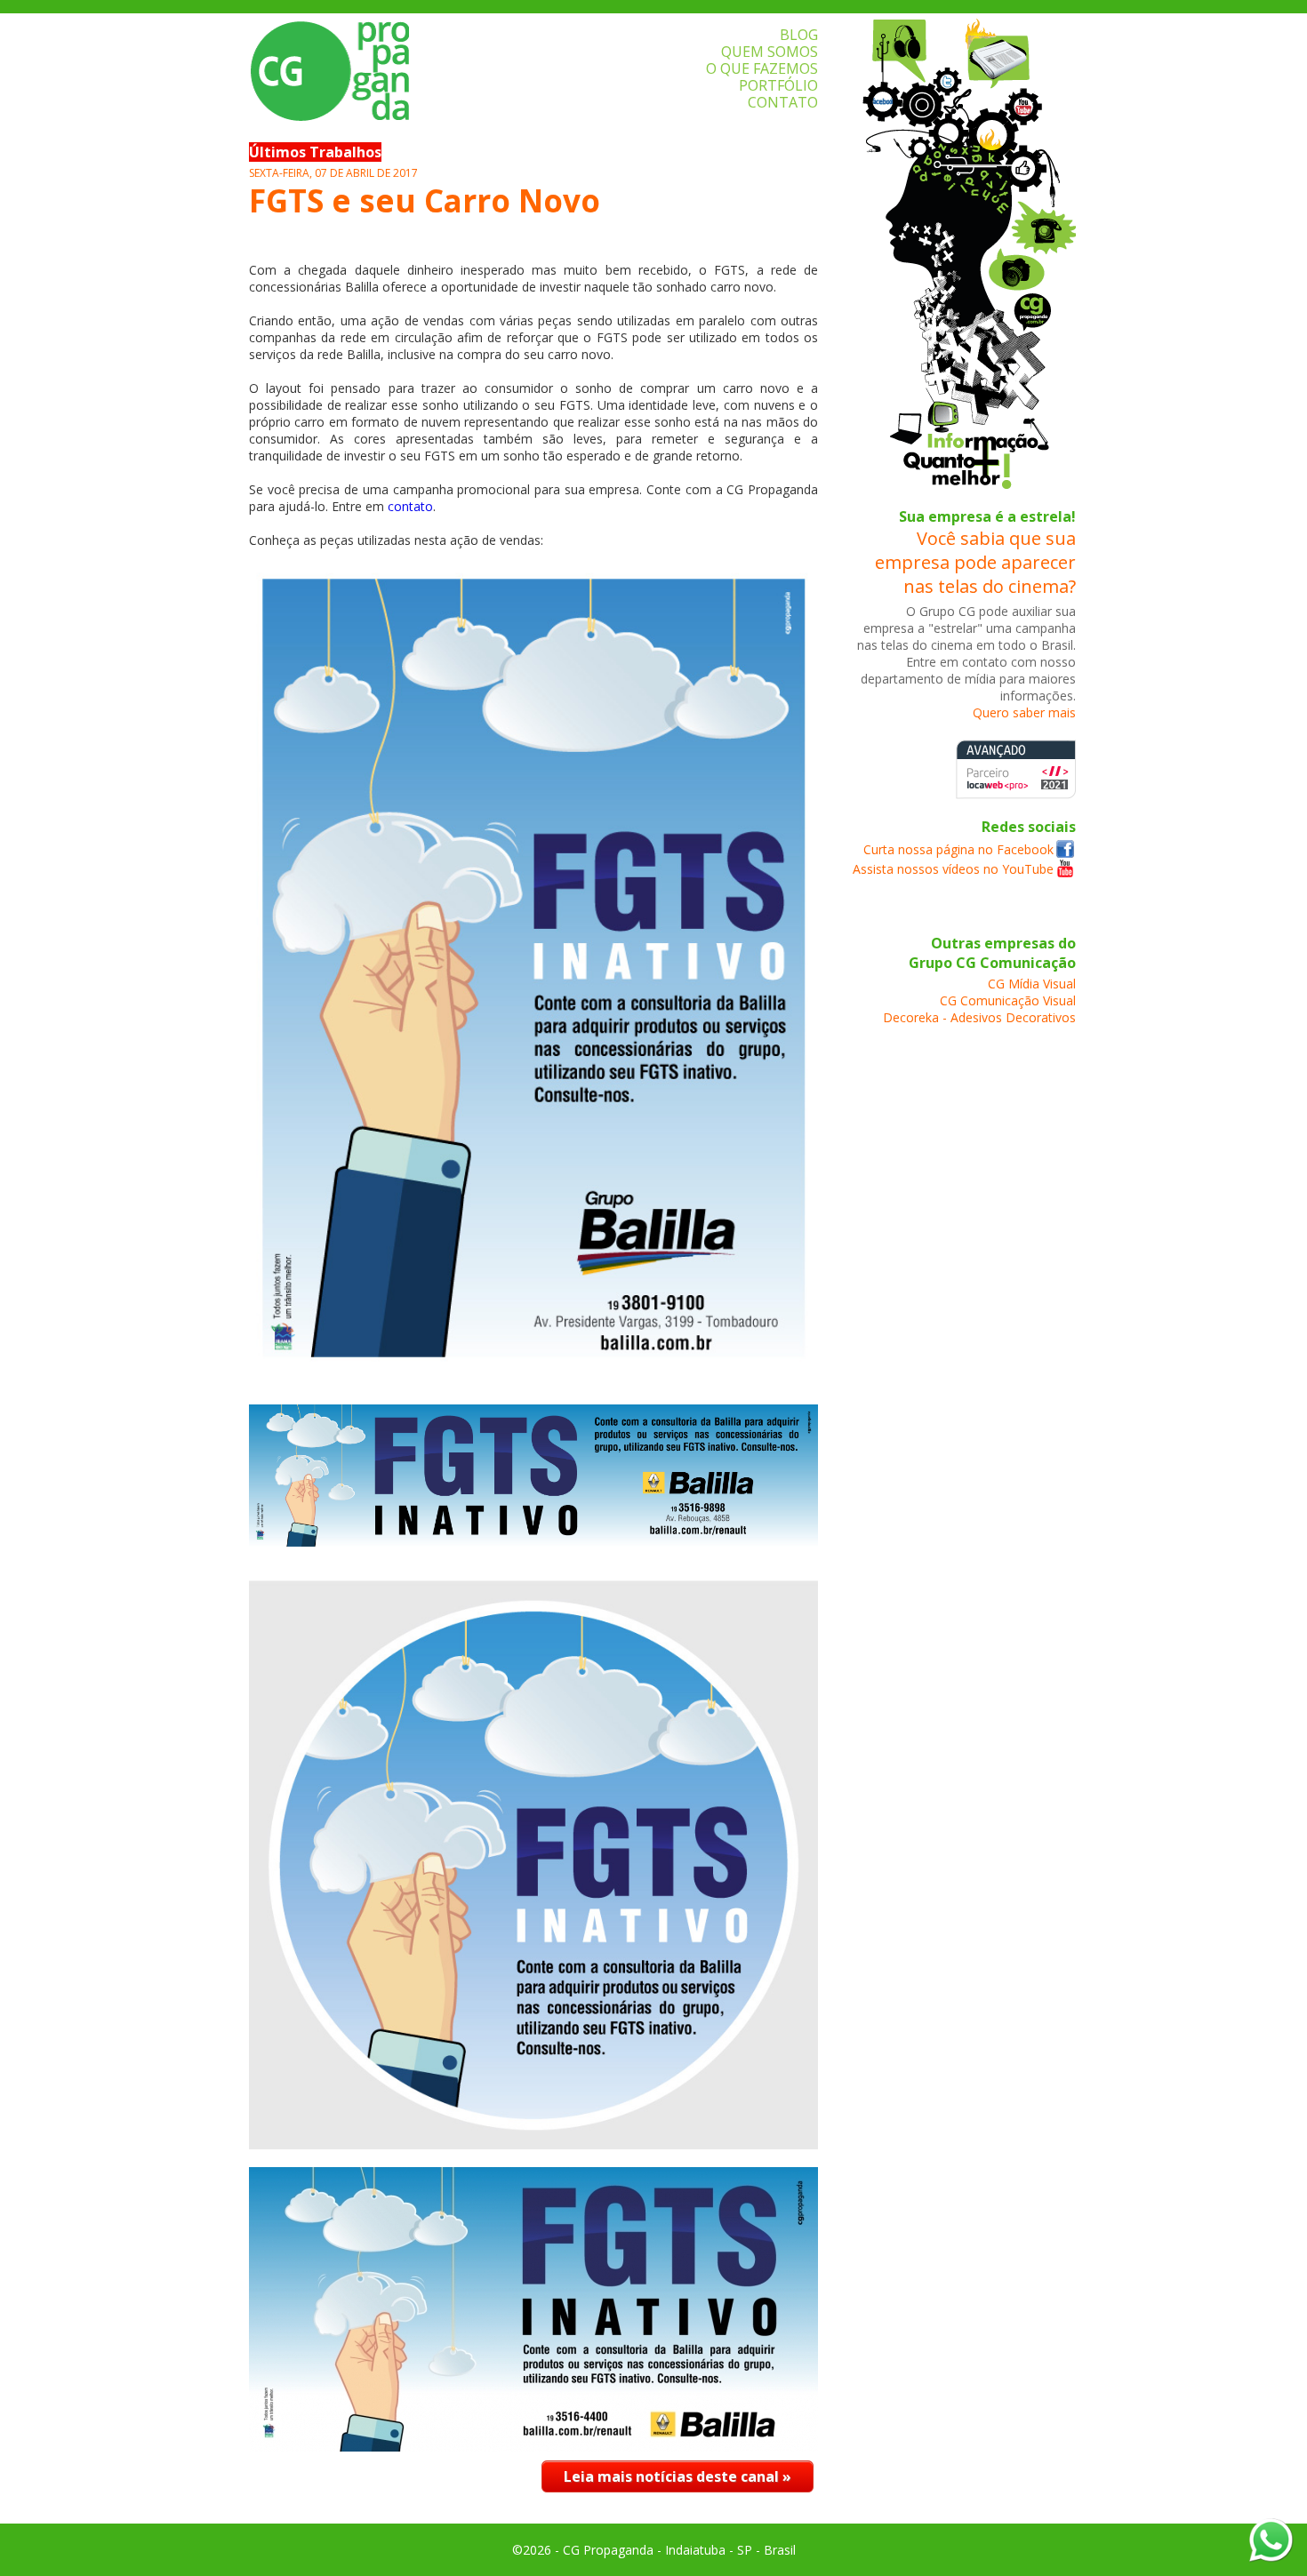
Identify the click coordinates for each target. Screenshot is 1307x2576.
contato (410, 506)
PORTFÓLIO (778, 85)
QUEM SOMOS (770, 52)
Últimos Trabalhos (315, 152)
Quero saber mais (1024, 712)
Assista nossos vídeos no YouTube (953, 869)
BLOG (799, 35)
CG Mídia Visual (1032, 984)
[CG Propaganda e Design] (1065, 853)
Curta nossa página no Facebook (958, 849)
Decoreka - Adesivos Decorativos (979, 1017)
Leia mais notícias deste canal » (678, 2476)
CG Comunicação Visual (1008, 1000)
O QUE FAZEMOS (762, 68)
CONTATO (783, 102)
